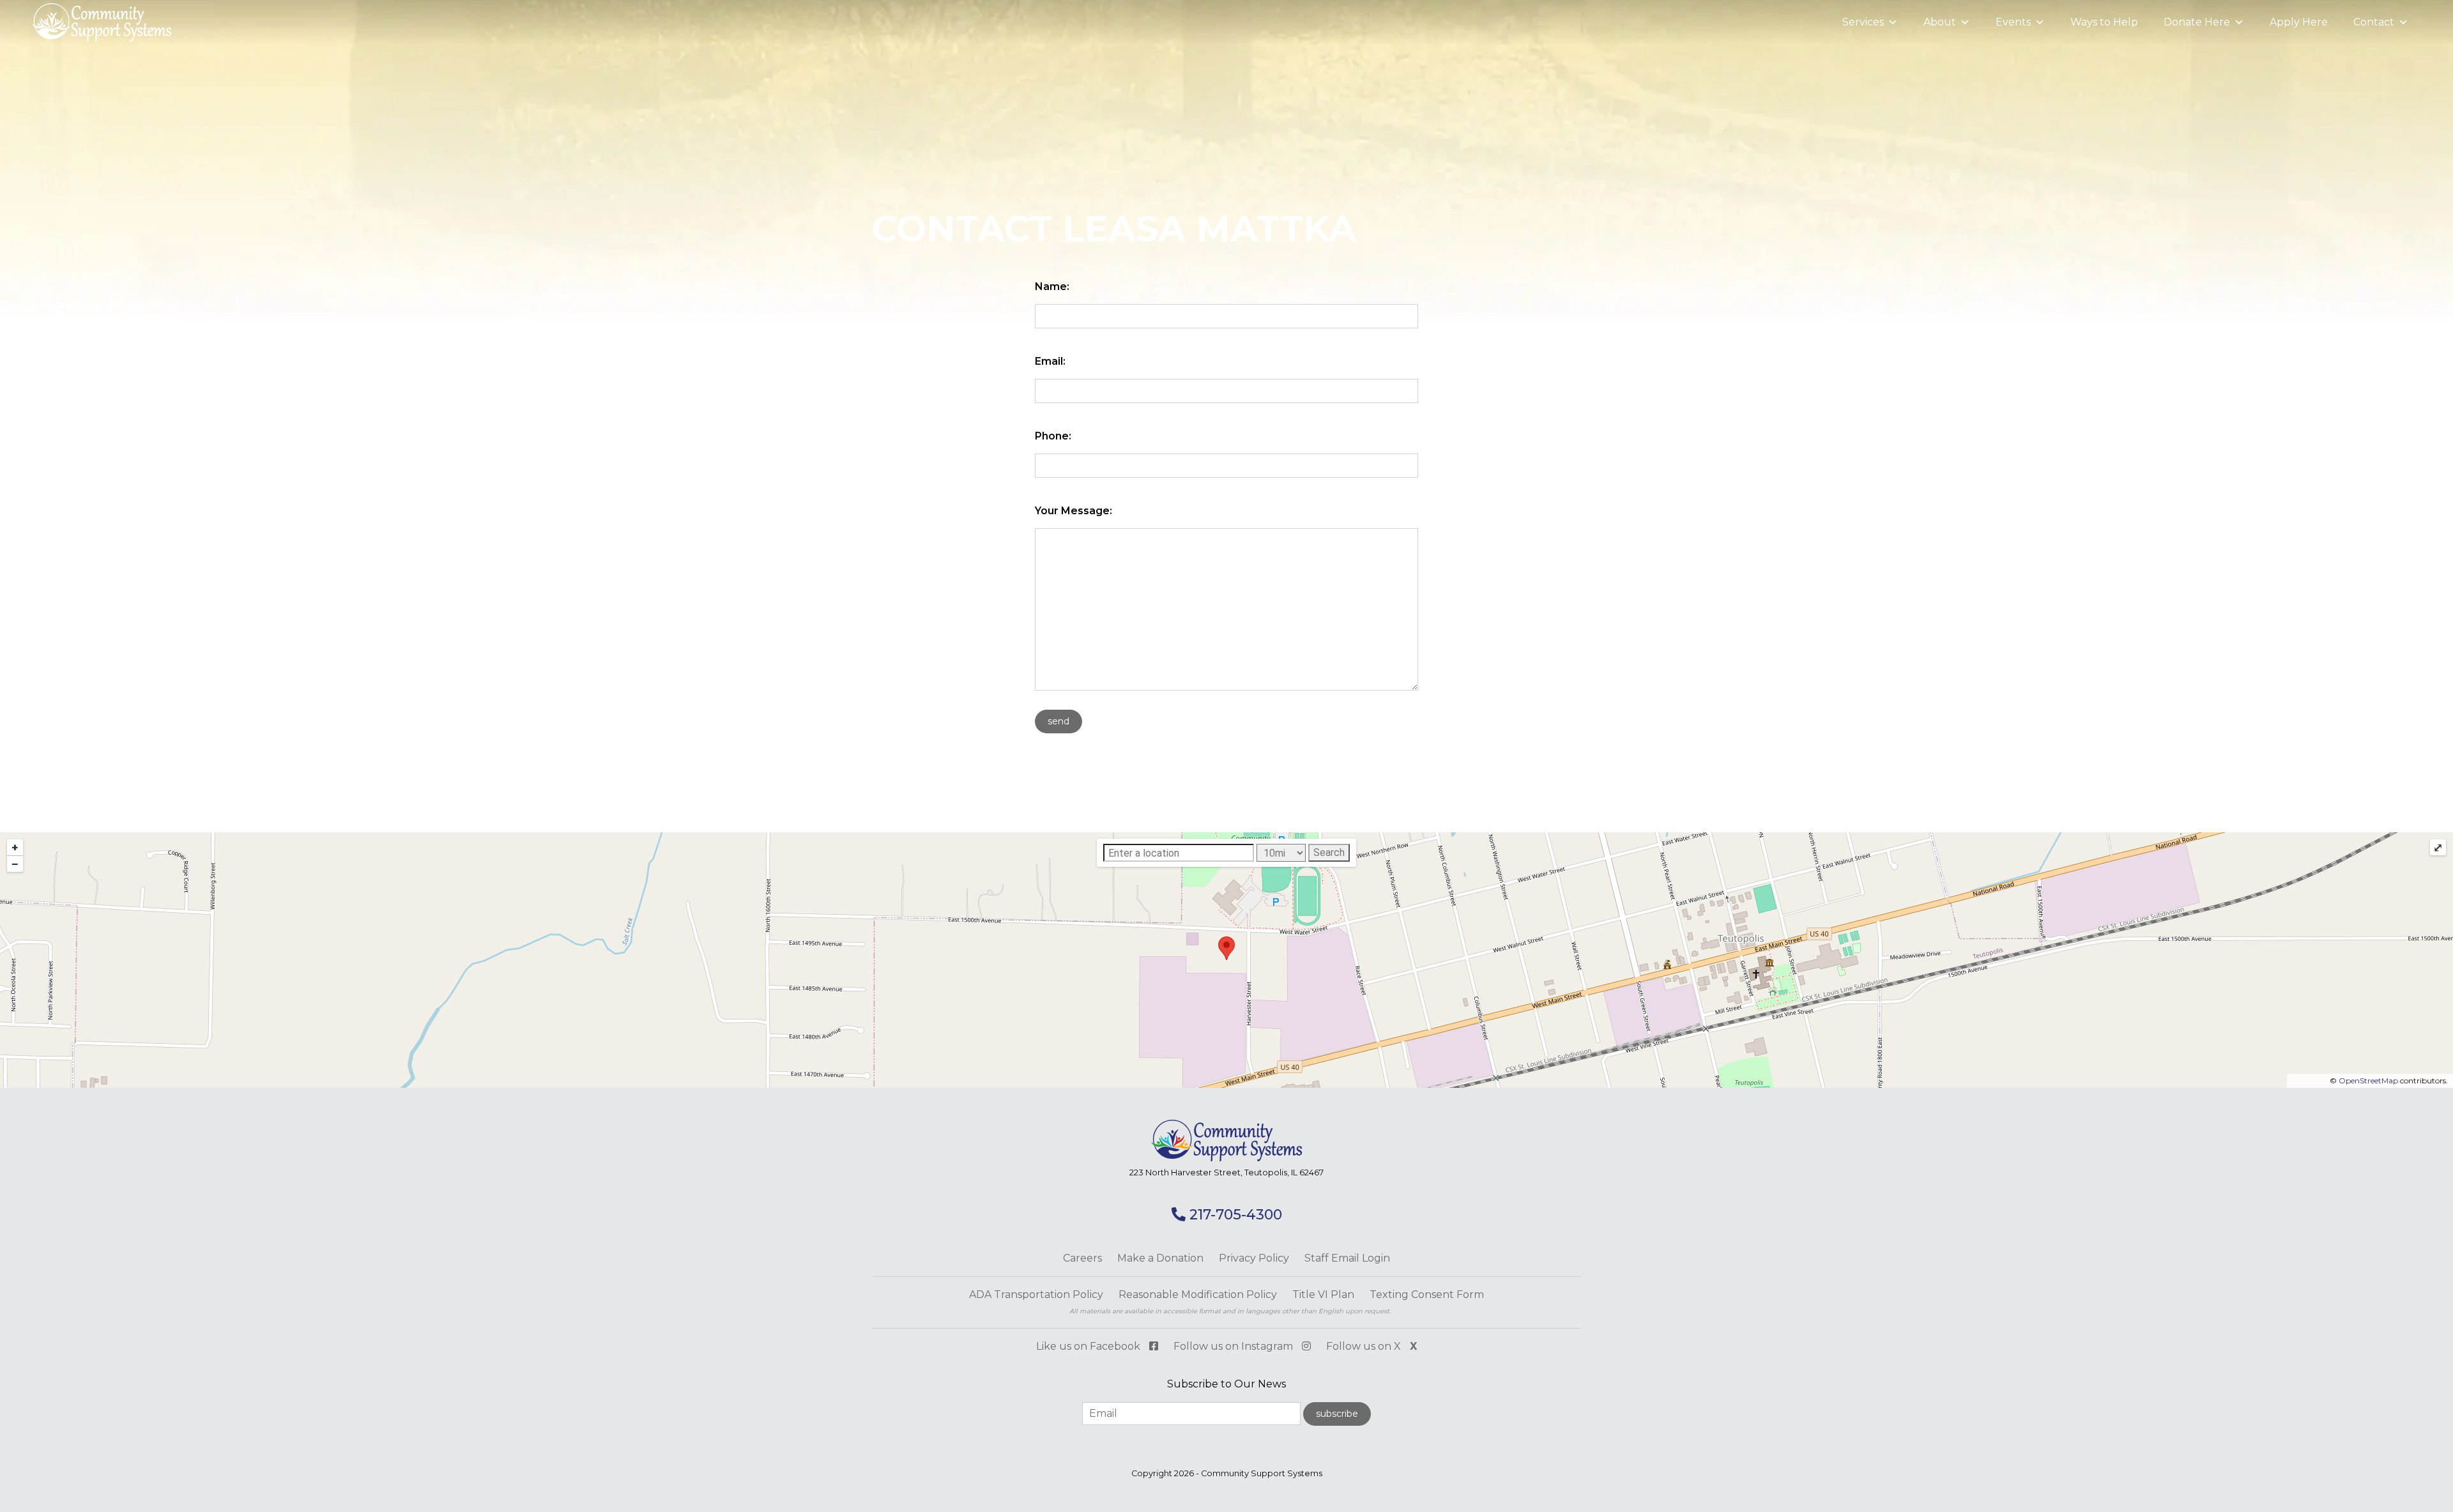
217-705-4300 (1234, 1215)
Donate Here (2197, 22)
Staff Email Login (1347, 1258)
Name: (1052, 286)
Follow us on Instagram (1234, 1346)
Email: (1050, 361)
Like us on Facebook (1089, 1346)
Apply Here (2299, 22)
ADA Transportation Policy (1036, 1294)
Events (2013, 22)
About (1940, 22)
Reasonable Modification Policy (1198, 1294)
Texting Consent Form (1427, 1294)
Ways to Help (2104, 22)
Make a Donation (1160, 1258)
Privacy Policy (1254, 1258)
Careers (1082, 1258)
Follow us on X (1372, 1346)
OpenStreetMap (2368, 1081)
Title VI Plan (1323, 1294)
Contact (2374, 22)
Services (1863, 22)
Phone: (1053, 436)
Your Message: (1074, 511)
